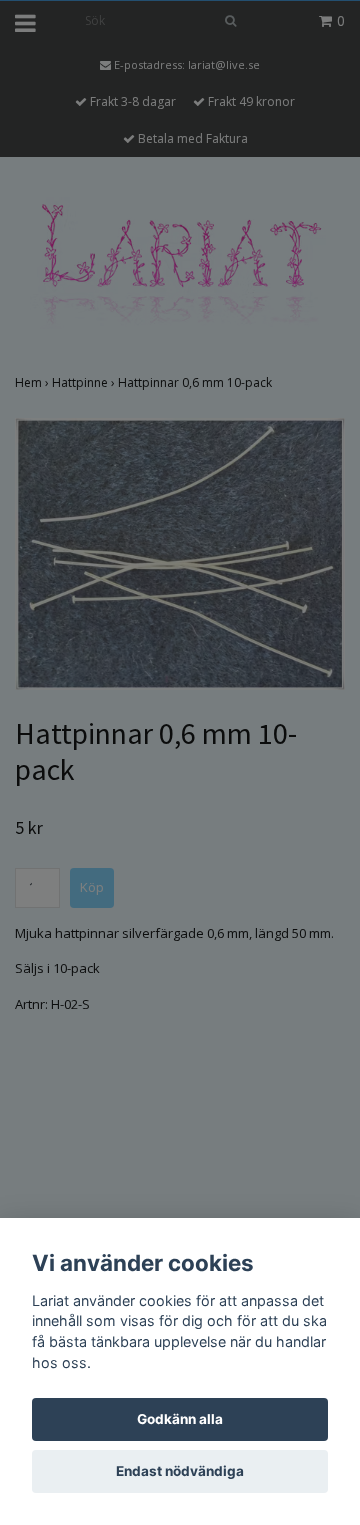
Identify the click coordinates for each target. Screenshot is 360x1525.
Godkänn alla (180, 1419)
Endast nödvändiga (180, 1471)
